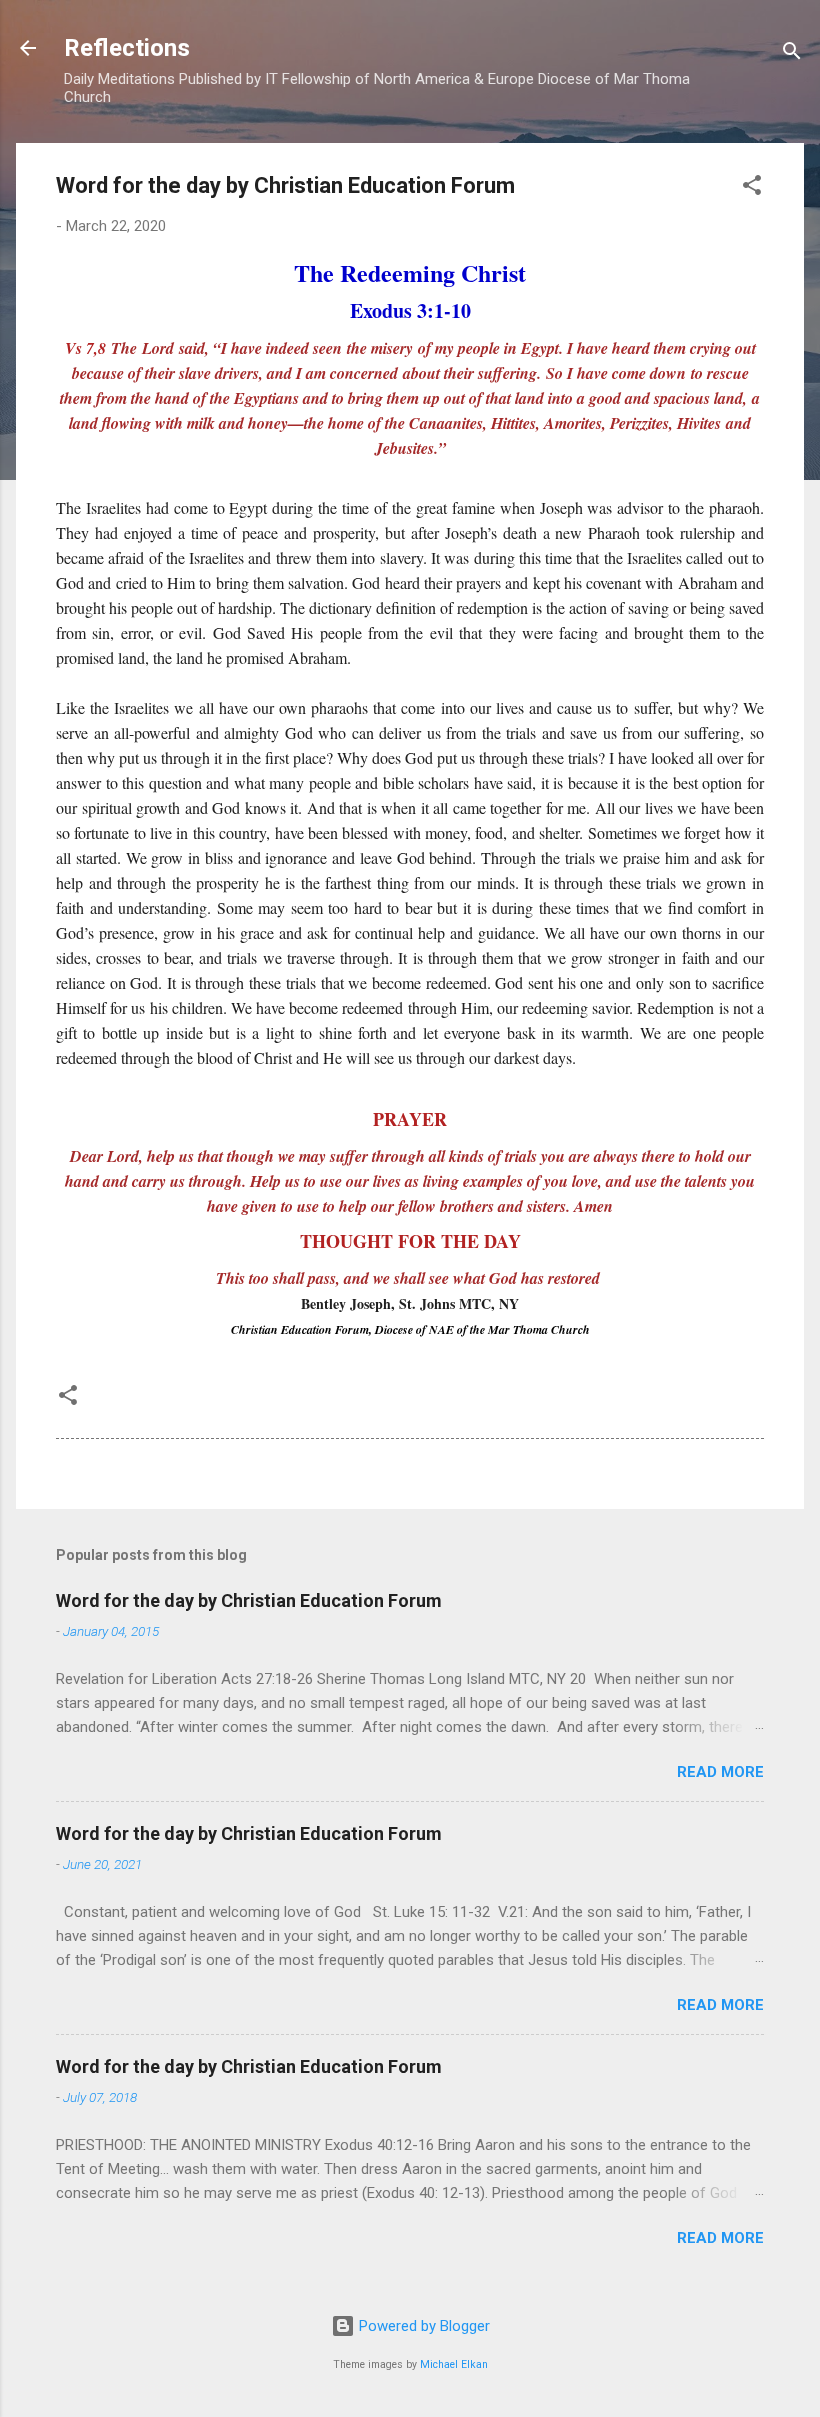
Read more (720, 1772)
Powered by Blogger (422, 2326)
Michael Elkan (454, 2364)
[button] (752, 188)
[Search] (792, 54)
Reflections (127, 48)
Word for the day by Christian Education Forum (249, 1600)
